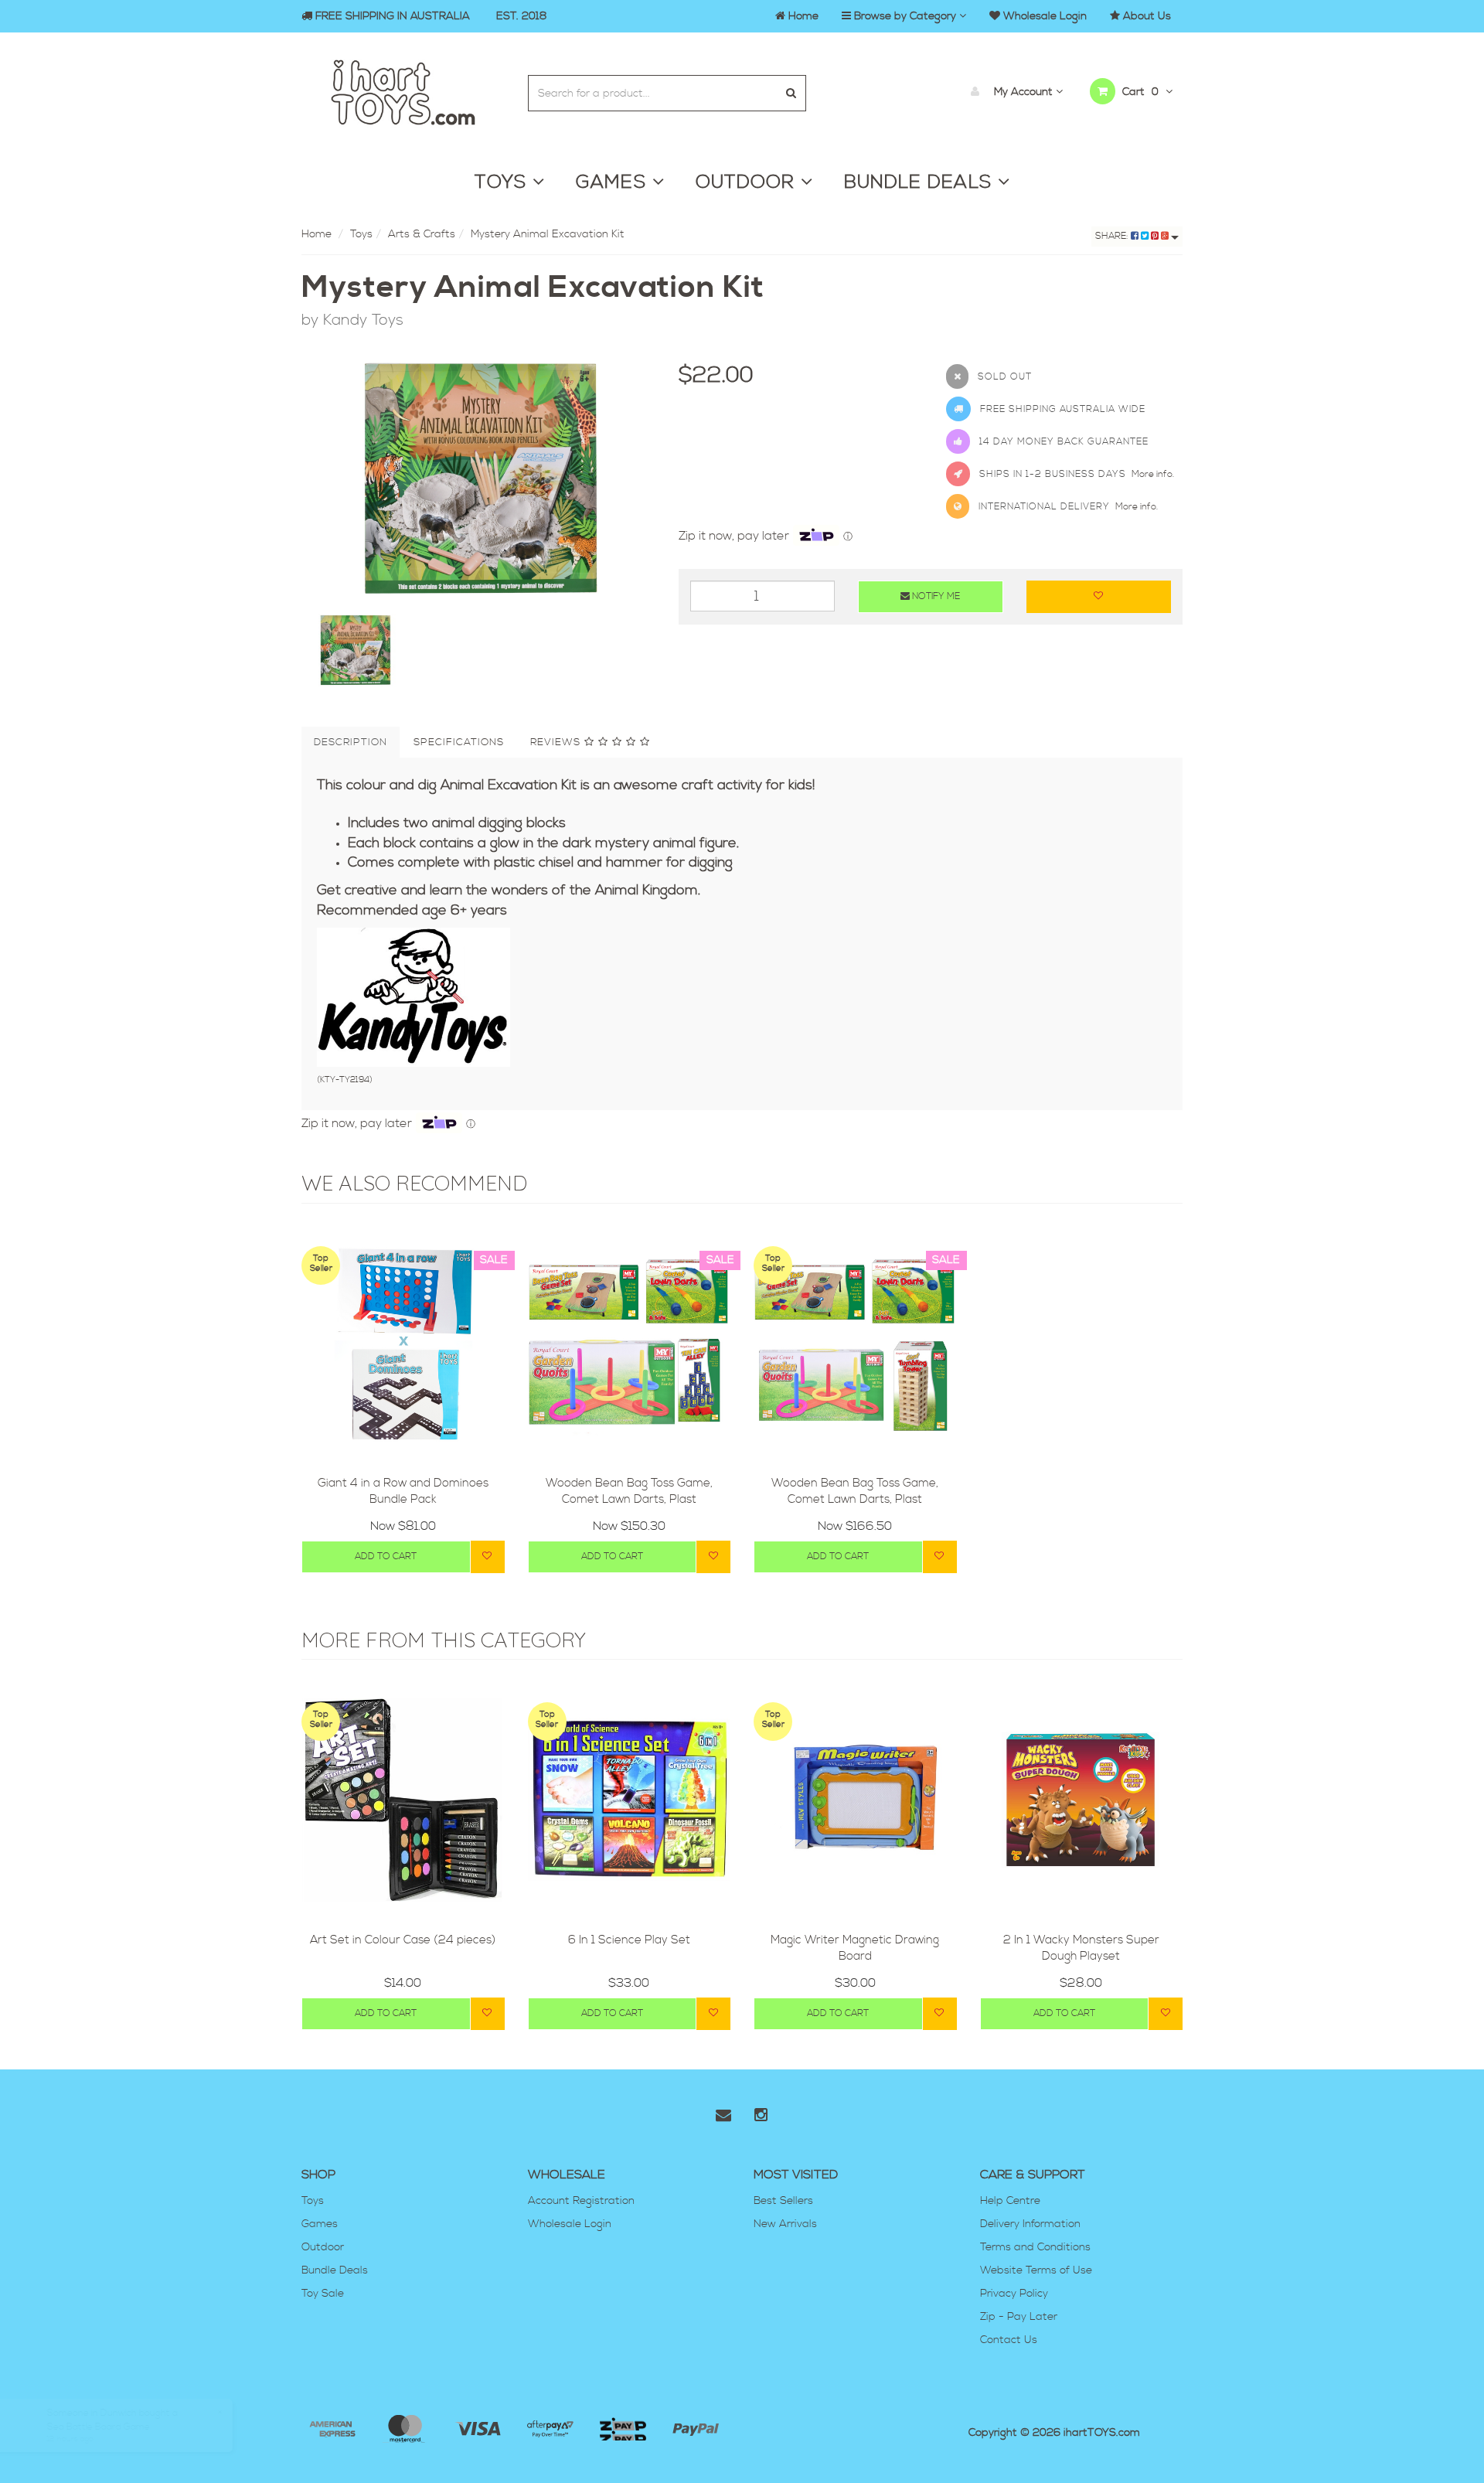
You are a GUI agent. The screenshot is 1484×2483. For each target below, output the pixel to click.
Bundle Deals (335, 2270)
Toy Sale (323, 2294)
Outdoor (323, 2247)
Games (320, 2224)
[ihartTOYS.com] (403, 90)
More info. (1153, 474)
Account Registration (581, 2201)
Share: (1113, 236)
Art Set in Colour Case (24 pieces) (403, 1940)
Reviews (557, 742)
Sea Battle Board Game (113, 2422)
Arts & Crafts (422, 234)
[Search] (791, 93)
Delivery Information (1030, 2224)
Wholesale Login (570, 2224)
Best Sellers (783, 2201)
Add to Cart (386, 1557)
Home (317, 234)
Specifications (459, 742)
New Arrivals (785, 2224)
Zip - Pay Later (1019, 2317)
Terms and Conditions (1035, 2247)
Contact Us (1009, 2340)
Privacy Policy (1014, 2294)
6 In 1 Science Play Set (629, 1940)
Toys (361, 234)
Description (351, 742)
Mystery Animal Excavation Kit (548, 234)
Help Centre (1010, 2201)
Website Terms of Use (1036, 2270)
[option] (478, 479)
